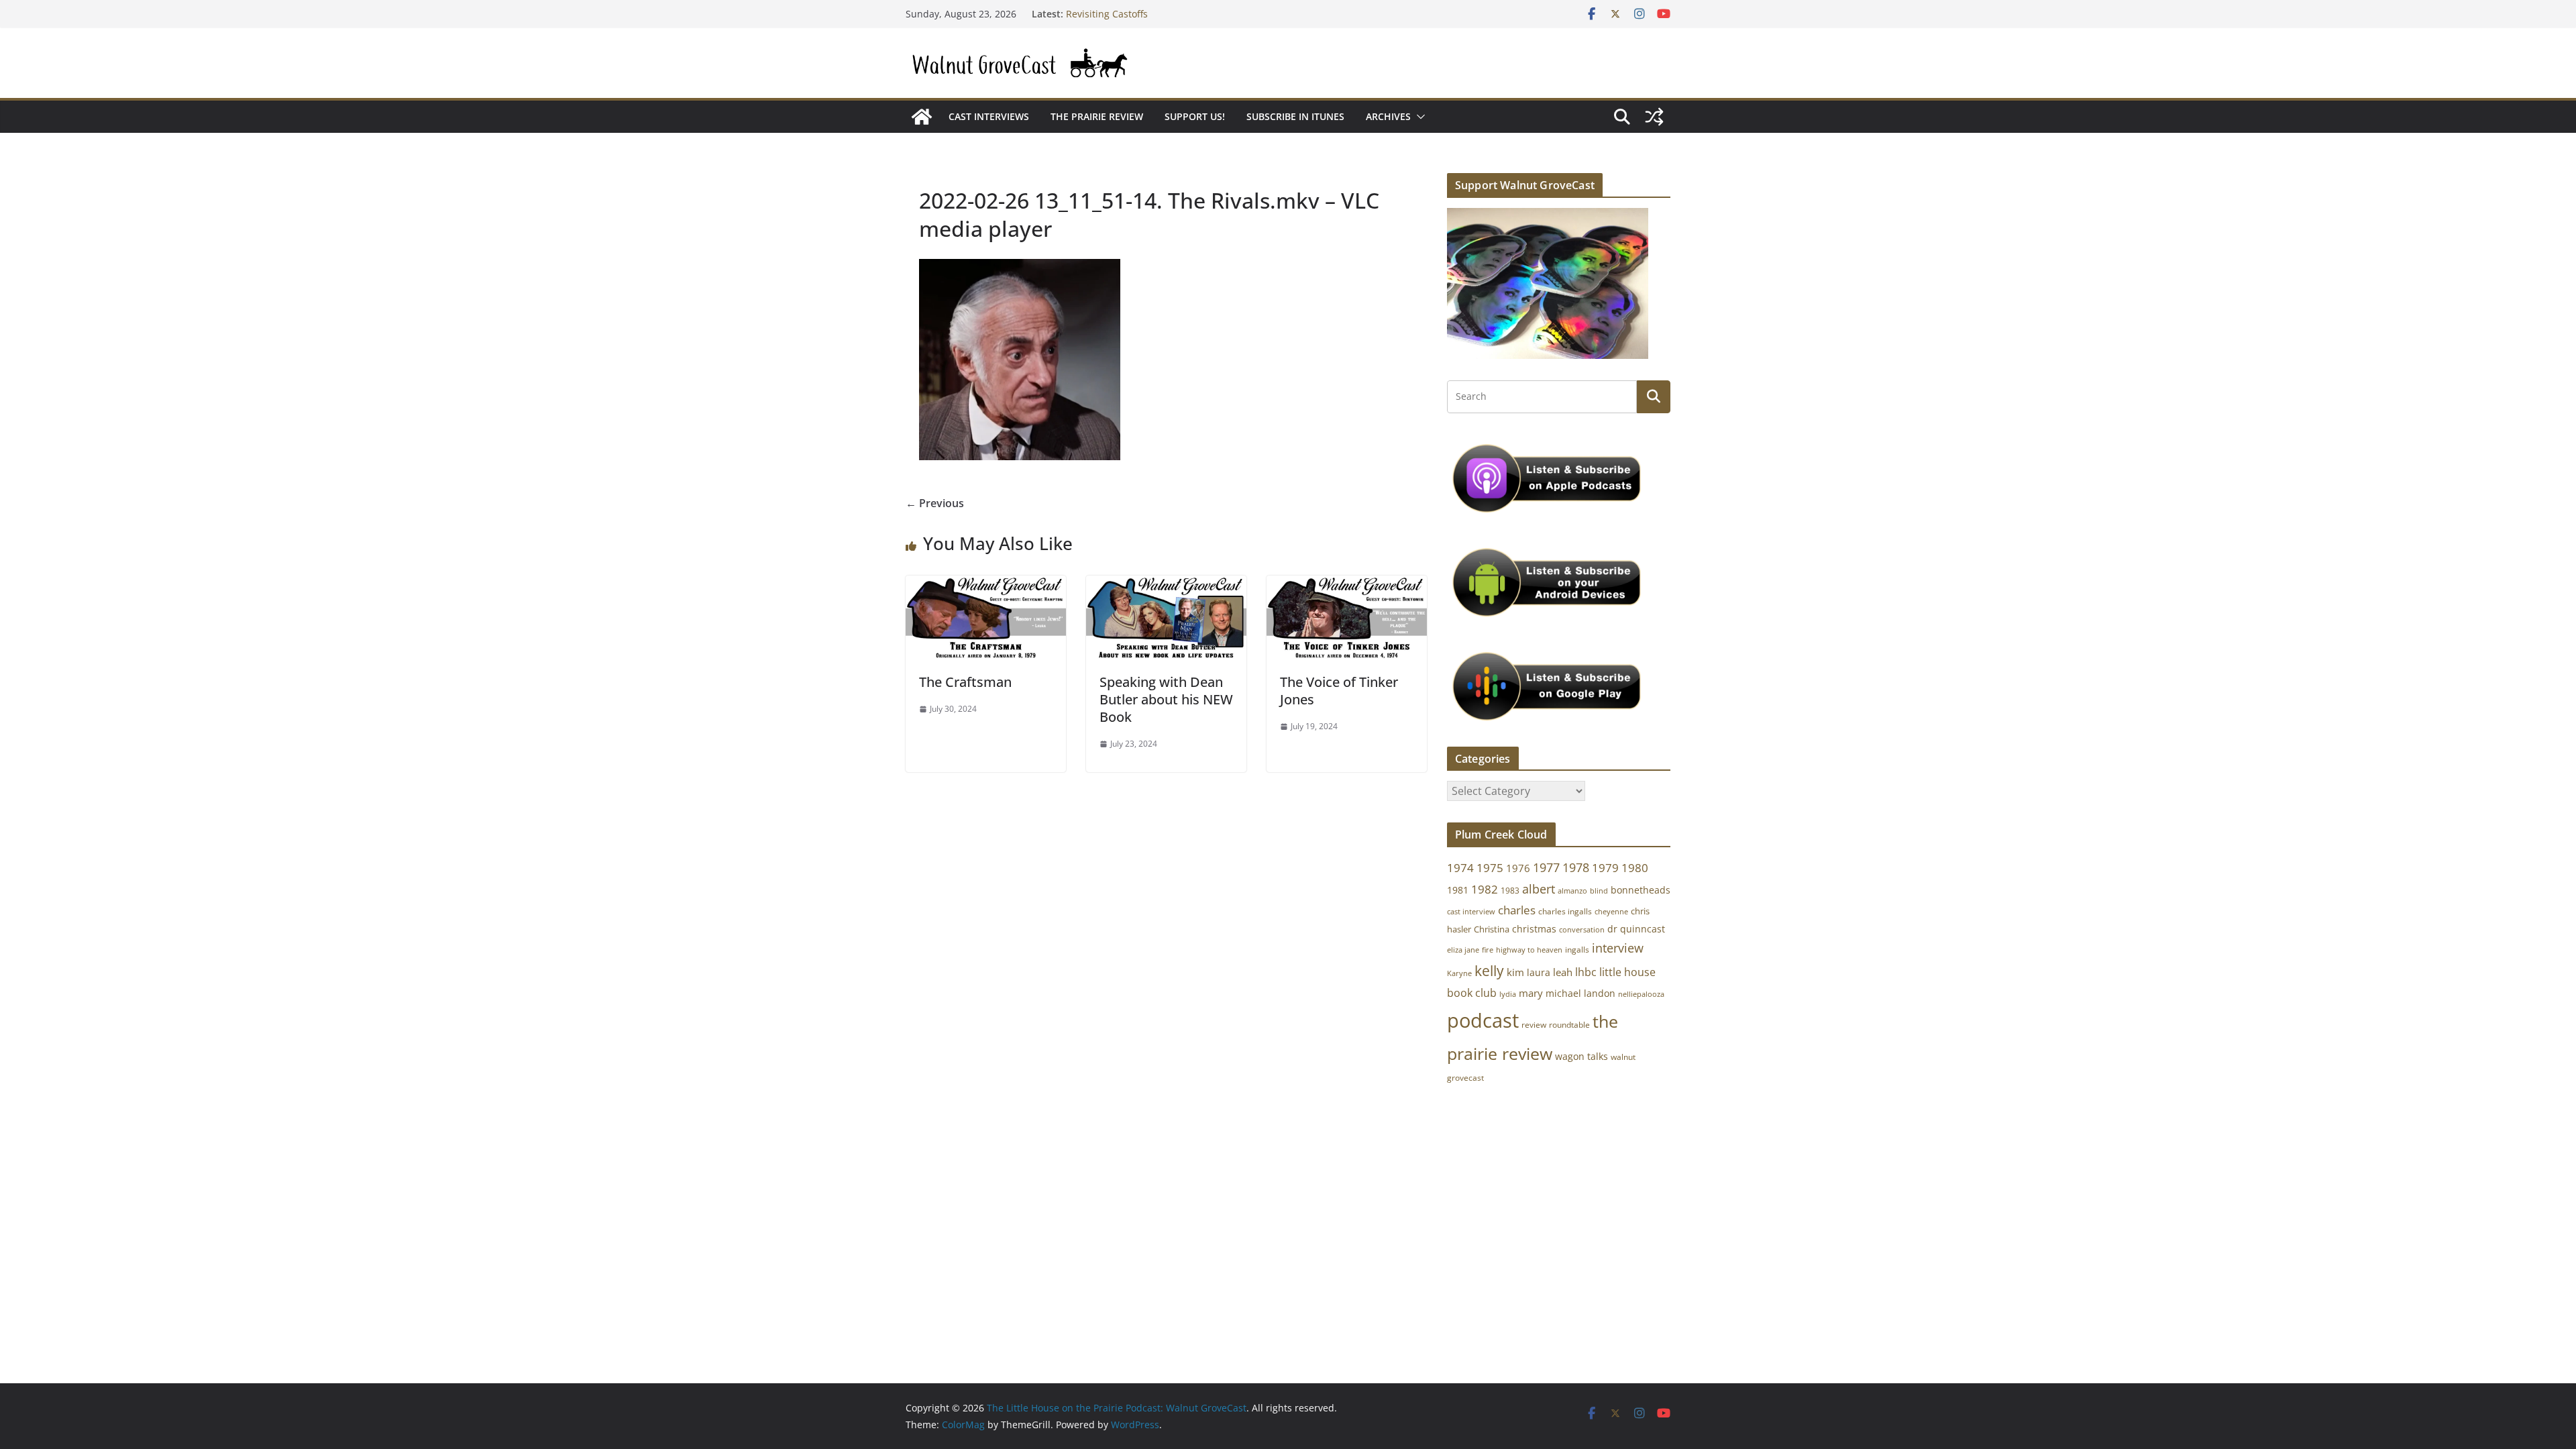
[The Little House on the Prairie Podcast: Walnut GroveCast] (922, 117)
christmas (1534, 929)
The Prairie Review (1097, 116)
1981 (1458, 890)
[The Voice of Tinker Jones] (1347, 585)
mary (1531, 993)
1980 (1635, 868)
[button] (1418, 117)
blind (1599, 891)
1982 (1485, 889)
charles (1517, 910)
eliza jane (1463, 950)
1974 (1460, 868)
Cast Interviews (989, 116)
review (1534, 1025)
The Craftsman (965, 682)
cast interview (1471, 911)
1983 (1510, 891)
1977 (1546, 867)
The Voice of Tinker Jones (1339, 691)
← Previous (935, 503)
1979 (1605, 868)
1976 (1518, 868)
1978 (1576, 867)
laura (1539, 972)
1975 (1490, 868)
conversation (1582, 930)
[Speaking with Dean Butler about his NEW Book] (1166, 585)
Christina (1492, 929)
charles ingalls (1565, 911)
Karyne (1459, 973)
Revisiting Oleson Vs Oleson (1128, 14)
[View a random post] (1654, 117)
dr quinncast (1636, 929)
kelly (1489, 971)
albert (1539, 889)
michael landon (1580, 993)
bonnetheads (1641, 890)
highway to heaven (1529, 950)
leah (1563, 972)
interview (1618, 948)
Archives (1388, 116)
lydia (1508, 994)
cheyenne (1611, 911)
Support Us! (1195, 116)
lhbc (1586, 972)
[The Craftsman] (986, 585)
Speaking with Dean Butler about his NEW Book (1166, 699)
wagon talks (1581, 1056)
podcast (1483, 1020)
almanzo (1572, 891)
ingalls (1577, 950)
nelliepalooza (1641, 994)
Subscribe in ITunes (1295, 116)
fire (1488, 950)
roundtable (1569, 1025)
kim (1515, 972)
